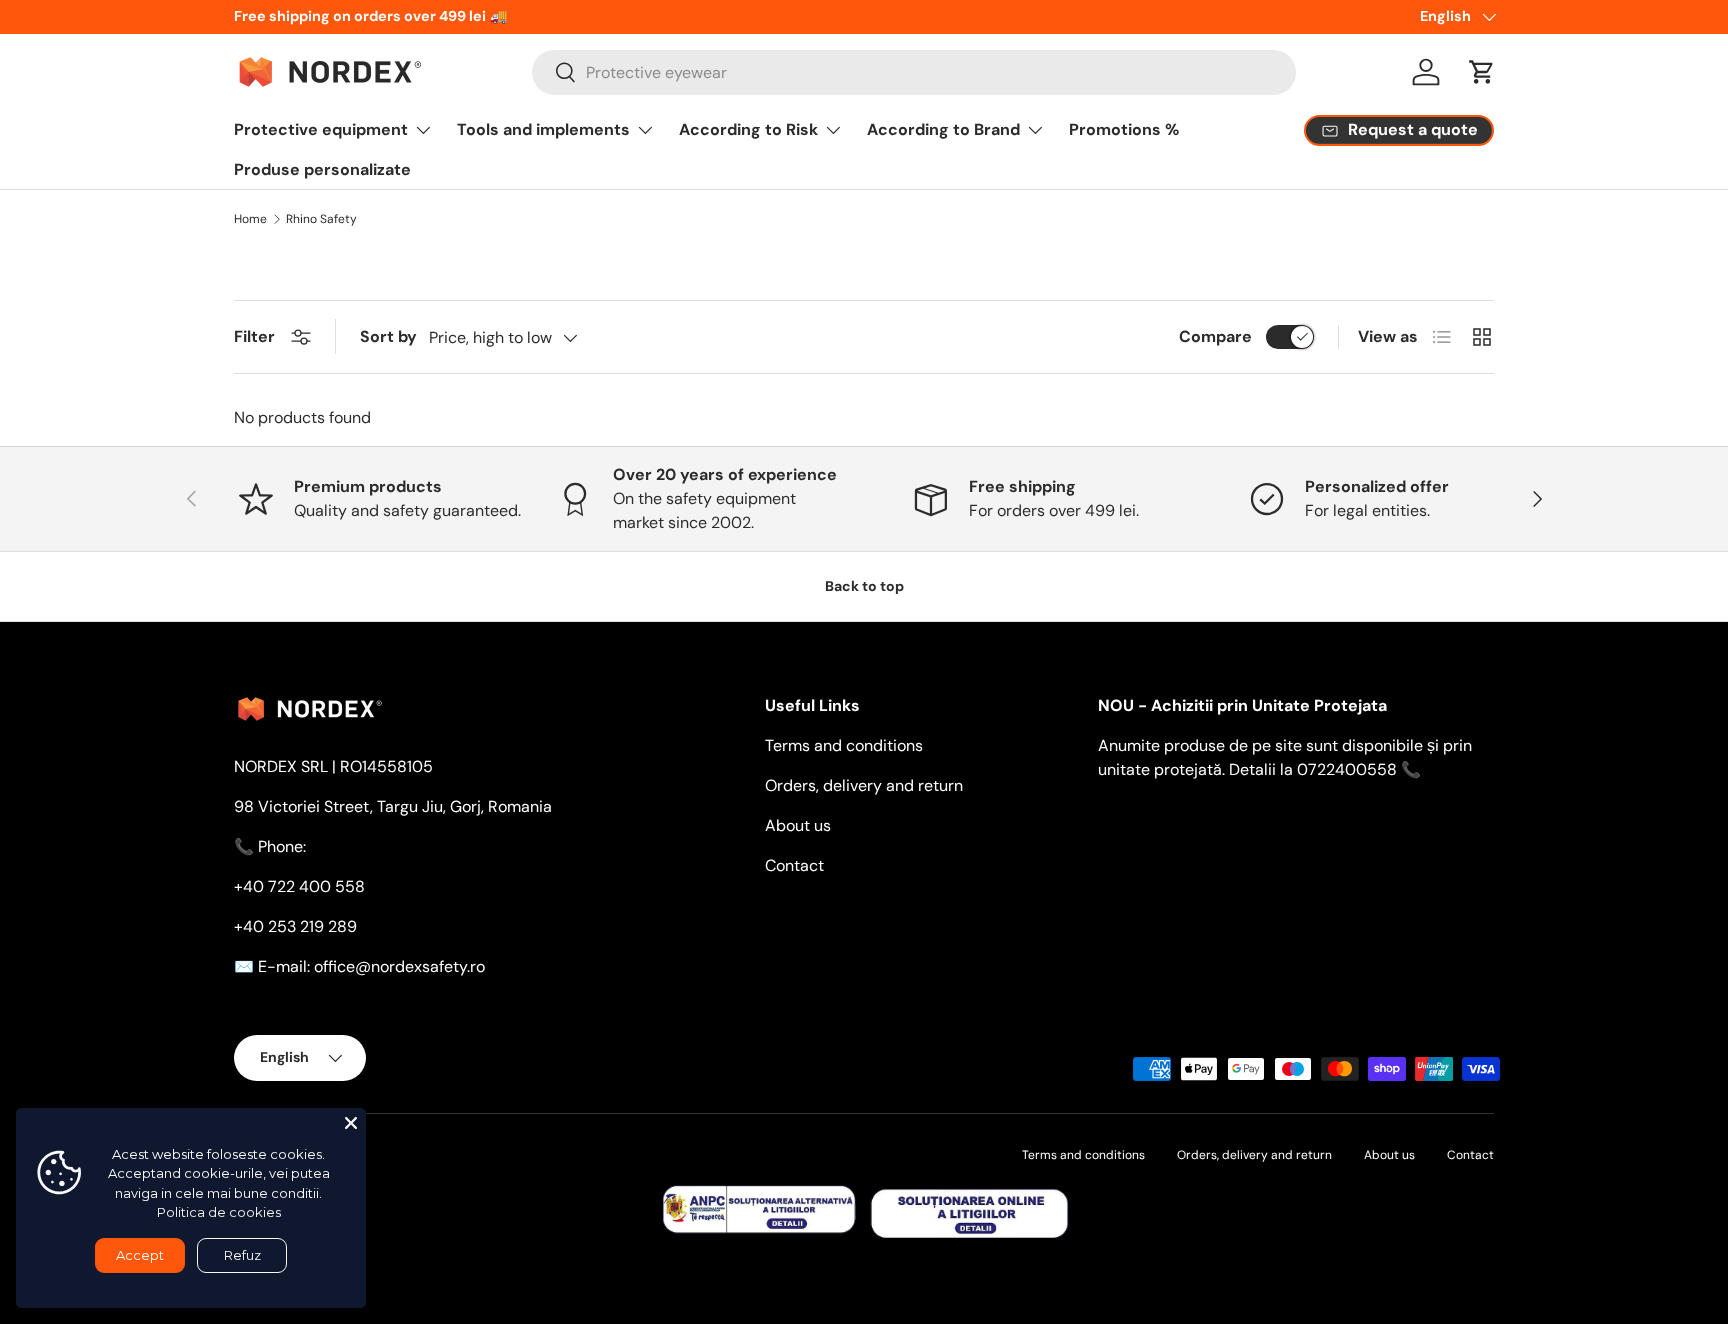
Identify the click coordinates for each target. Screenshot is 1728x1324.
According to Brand (943, 129)
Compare (1215, 336)
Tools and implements (543, 129)
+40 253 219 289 (295, 926)
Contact (794, 865)
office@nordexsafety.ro (399, 966)
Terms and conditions (844, 745)
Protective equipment (321, 129)
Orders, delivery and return (864, 785)
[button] (1482, 72)
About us (798, 825)
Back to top (864, 586)
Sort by (388, 336)
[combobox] (914, 72)
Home (250, 219)
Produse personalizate (322, 169)
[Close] (351, 1123)
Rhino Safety (321, 219)
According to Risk (748, 129)
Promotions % (1124, 129)
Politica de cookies (219, 1212)
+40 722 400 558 (299, 886)
